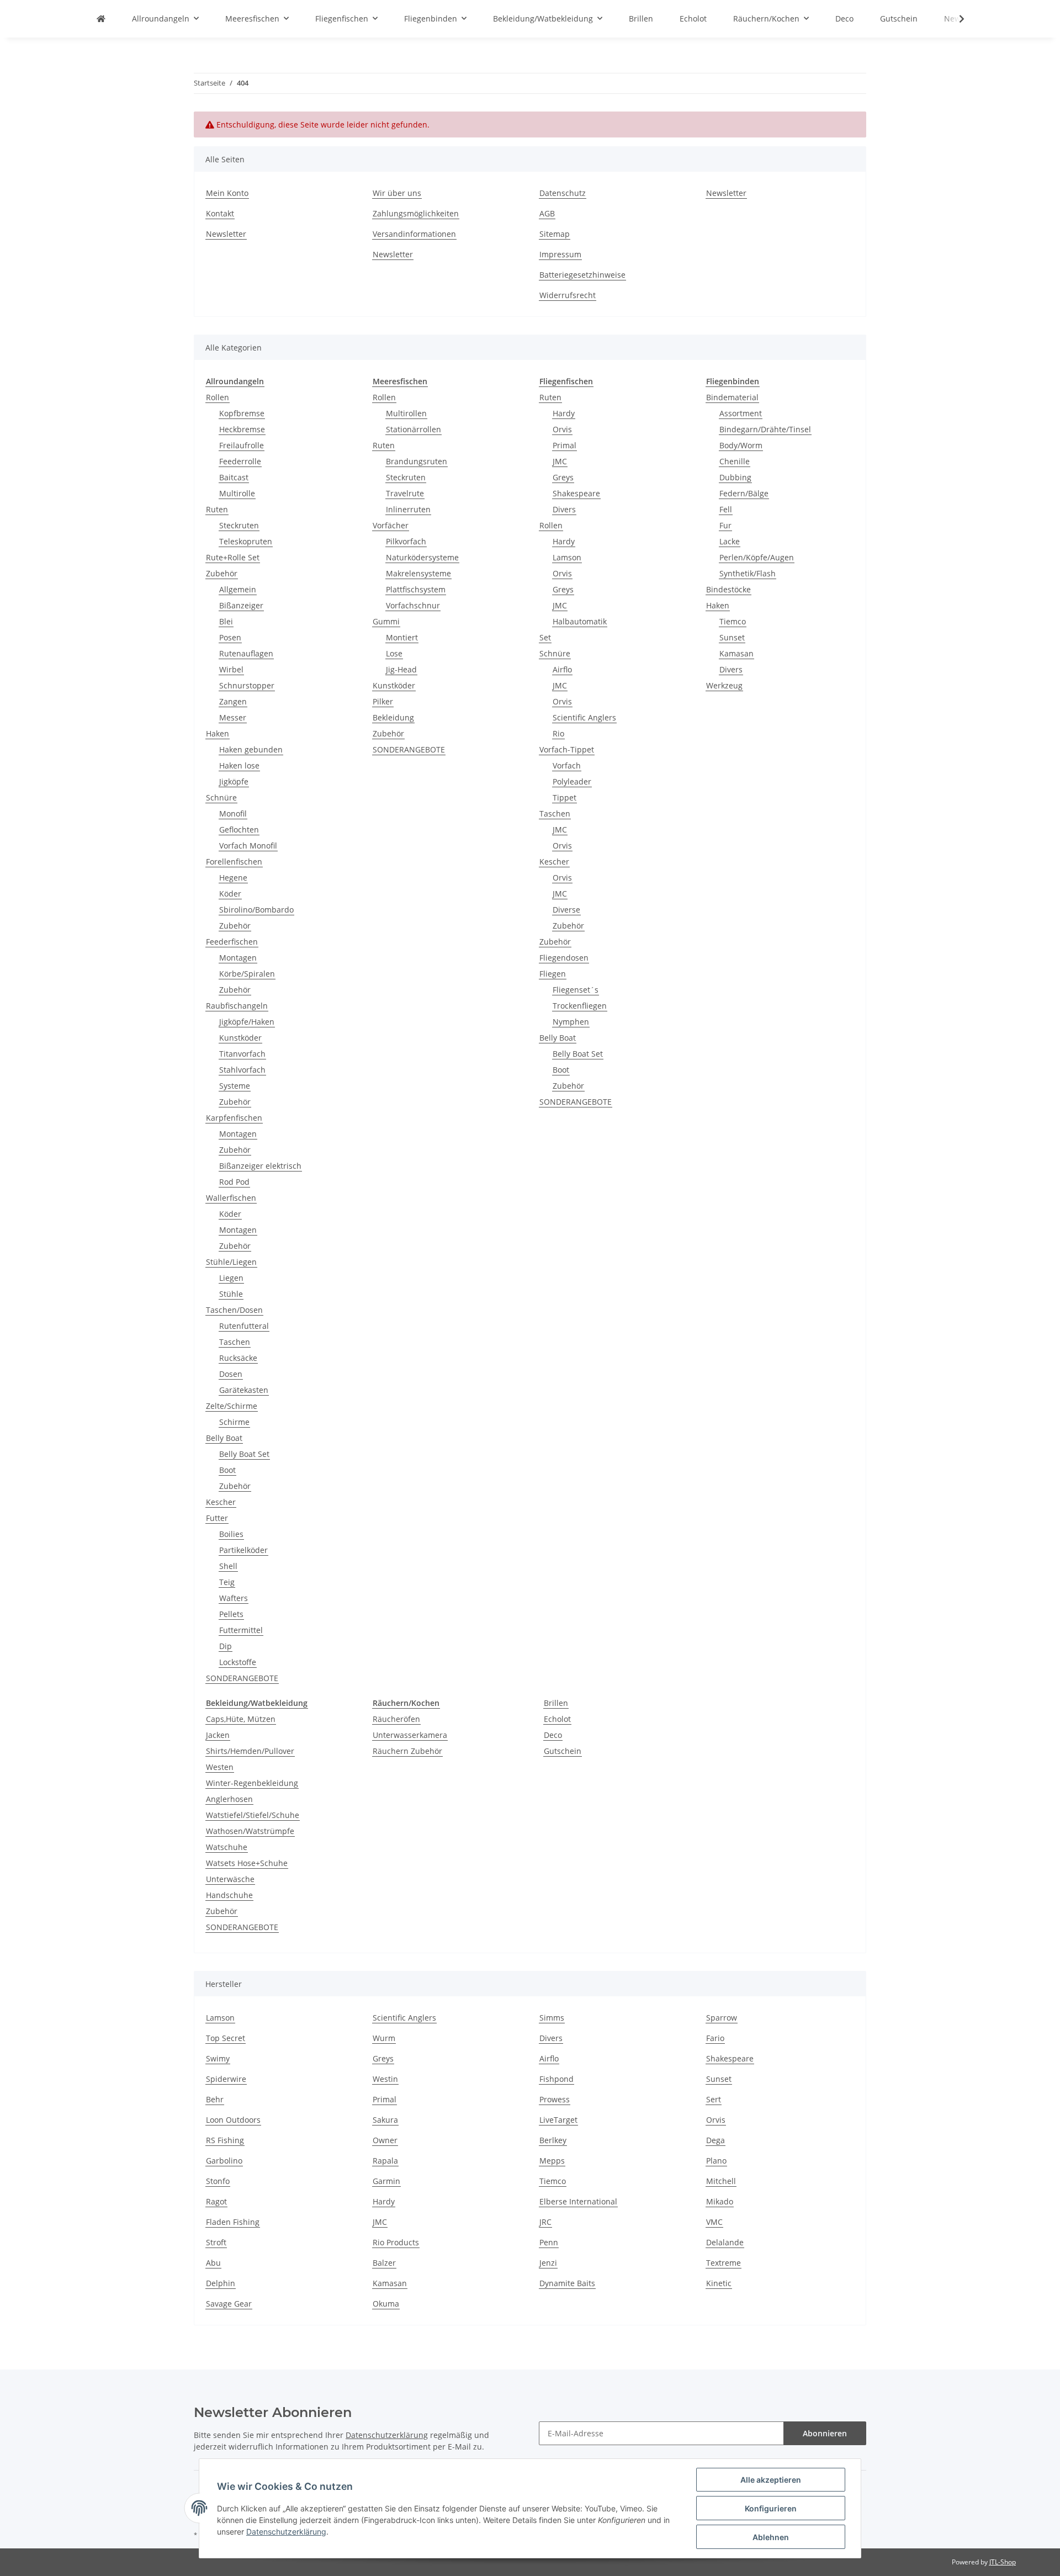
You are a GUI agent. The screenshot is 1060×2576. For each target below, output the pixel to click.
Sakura (385, 2120)
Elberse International (578, 2201)
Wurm (384, 2038)
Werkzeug (724, 685)
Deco (553, 1735)
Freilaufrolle (242, 445)
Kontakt (220, 213)
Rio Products (396, 2242)
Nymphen (571, 1022)
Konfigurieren (771, 2508)
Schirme (234, 1422)
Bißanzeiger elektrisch (260, 1166)
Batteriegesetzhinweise (582, 275)
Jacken (218, 1735)
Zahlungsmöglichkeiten (416, 213)
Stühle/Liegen (231, 1262)
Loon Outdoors (233, 2120)
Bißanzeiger (241, 605)
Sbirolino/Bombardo (256, 910)
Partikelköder (243, 1550)
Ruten (217, 509)
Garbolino (224, 2161)
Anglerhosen (229, 1799)
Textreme (724, 2263)
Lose (394, 653)
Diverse (566, 910)
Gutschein (563, 1751)
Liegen (231, 1278)
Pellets (231, 1614)
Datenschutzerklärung (387, 2435)
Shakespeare (576, 493)
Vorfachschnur (413, 605)
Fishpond (556, 2079)
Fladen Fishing (233, 2222)
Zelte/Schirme (232, 1406)
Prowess (555, 2099)
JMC (560, 461)
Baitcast (234, 477)
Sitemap (555, 234)
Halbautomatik (580, 621)
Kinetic (719, 2283)
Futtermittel (241, 1630)
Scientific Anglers (584, 717)
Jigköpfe (234, 781)
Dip (226, 1646)
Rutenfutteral (244, 1326)
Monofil (233, 813)
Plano (716, 2161)
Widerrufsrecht (568, 295)
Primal (565, 445)
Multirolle (237, 493)
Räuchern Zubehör (407, 1751)
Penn (549, 2242)
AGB (547, 213)
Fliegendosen (564, 958)
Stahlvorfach (242, 1070)
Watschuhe (227, 1847)
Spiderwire (226, 2079)
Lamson (567, 557)
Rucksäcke (238, 1358)
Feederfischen (232, 942)
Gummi (386, 621)
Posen (230, 637)
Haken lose (239, 765)
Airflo (562, 669)
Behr (215, 2099)
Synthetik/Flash (748, 573)
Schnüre (221, 797)
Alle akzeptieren (771, 2480)
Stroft (216, 2242)
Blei (226, 621)
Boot (227, 1470)
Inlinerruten (408, 509)
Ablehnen (771, 2537)
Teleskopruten (246, 541)
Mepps (552, 2161)
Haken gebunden (251, 749)
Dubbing (735, 477)
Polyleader (572, 781)
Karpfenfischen (234, 1118)
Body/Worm (741, 445)
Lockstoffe (238, 1662)
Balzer (384, 2263)
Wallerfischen (231, 1198)
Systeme (235, 1086)
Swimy (218, 2058)
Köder (230, 894)
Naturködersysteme (422, 557)
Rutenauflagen (246, 653)
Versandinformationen (414, 234)
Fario (715, 2038)
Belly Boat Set (244, 1454)
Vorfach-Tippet (567, 749)
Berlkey (553, 2140)
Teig (227, 1582)
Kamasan (736, 653)
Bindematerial (732, 397)
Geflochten (239, 829)
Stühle (231, 1294)
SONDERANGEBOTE (242, 1678)
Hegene (233, 878)
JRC (545, 2222)
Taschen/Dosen (234, 1310)
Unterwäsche (230, 1879)
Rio (558, 733)
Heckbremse (242, 429)
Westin (385, 2079)
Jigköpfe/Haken (247, 1022)
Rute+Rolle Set (233, 557)
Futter (217, 1518)
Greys (563, 477)
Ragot (216, 2201)
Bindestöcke (728, 589)
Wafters (234, 1598)
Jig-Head (401, 669)
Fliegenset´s (576, 990)
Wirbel (231, 669)
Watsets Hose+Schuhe (247, 1863)
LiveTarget (558, 2120)
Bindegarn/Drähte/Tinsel (765, 429)
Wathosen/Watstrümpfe (250, 1831)
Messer (233, 717)
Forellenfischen (234, 862)
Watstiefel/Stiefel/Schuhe (253, 1815)
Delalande (725, 2242)
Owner (385, 2140)
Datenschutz (563, 193)
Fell (726, 509)
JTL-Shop (1003, 2562)
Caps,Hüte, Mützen (241, 1719)
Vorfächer (391, 525)
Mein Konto (227, 193)
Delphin (221, 2283)
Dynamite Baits (567, 2283)
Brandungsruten (417, 461)
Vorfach (567, 765)
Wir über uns (397, 193)
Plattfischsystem (416, 589)
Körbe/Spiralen (247, 974)
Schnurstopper (247, 685)
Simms (552, 2018)
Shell (228, 1566)
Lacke (730, 541)
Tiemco (733, 621)
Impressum (560, 254)
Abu (213, 2263)
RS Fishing (225, 2140)
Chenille (735, 461)
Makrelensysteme (418, 573)
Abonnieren (825, 2433)
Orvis (562, 429)
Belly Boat (224, 1438)
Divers (564, 509)
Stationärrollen (414, 429)
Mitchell (721, 2181)
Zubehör (222, 573)
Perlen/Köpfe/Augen (757, 557)
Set (545, 637)
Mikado (720, 2201)
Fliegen (553, 974)
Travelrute (405, 493)
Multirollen (406, 413)
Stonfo (218, 2181)
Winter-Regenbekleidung (252, 1783)
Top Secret (226, 2038)
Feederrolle (240, 461)
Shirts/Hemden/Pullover (250, 1751)
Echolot (557, 1719)
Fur (725, 525)
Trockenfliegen (580, 1006)
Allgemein (238, 589)
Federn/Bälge (744, 493)
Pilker (383, 701)
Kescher (221, 1502)
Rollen (218, 397)
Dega (715, 2140)
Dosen (231, 1374)
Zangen (233, 701)
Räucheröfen (396, 1719)
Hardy (564, 413)
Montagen (238, 958)
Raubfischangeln (237, 1006)
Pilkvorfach (406, 541)
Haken (218, 733)
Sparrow (722, 2018)
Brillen (556, 1703)
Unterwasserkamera (410, 1735)
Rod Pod (234, 1182)
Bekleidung (393, 717)
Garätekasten (244, 1390)
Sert (714, 2099)
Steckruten (239, 525)
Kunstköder (240, 1038)
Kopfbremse (242, 413)
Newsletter (226, 234)
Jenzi (548, 2263)
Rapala (385, 2161)
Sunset (732, 637)
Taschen (235, 1342)
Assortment (741, 413)
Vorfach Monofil (248, 846)
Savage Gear (229, 2304)
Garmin (386, 2181)
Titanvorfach (242, 1054)
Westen (220, 1767)
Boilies (231, 1534)
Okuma (386, 2304)
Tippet (565, 797)
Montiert (402, 637)
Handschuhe (229, 1895)
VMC (714, 2222)
